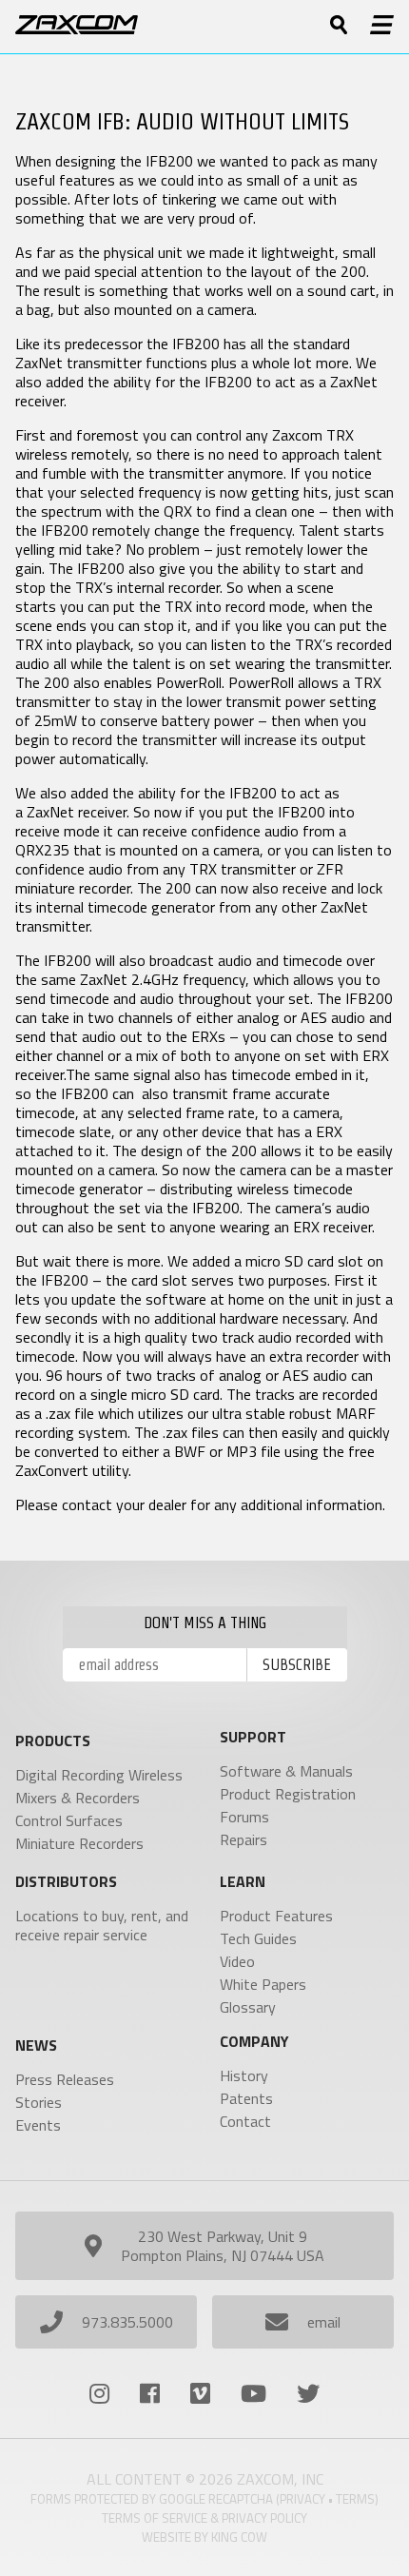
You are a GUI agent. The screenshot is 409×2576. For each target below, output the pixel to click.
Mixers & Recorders (78, 1798)
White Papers (263, 1984)
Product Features (276, 1916)
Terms (355, 2499)
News (36, 2045)
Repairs (243, 1839)
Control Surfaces (69, 1820)
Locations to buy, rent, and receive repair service (102, 1925)
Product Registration (288, 1794)
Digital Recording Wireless (99, 1775)
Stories (39, 2102)
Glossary (248, 2007)
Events (38, 2125)
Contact (245, 2121)
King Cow (239, 2537)
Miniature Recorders (79, 1843)
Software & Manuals (286, 1771)
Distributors (66, 1881)
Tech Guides (258, 1938)
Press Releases (65, 2079)
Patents (246, 2098)
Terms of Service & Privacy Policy (204, 2518)
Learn (243, 1881)
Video (237, 1961)
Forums (244, 1817)
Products (53, 1740)
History (244, 2075)
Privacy (302, 2499)
